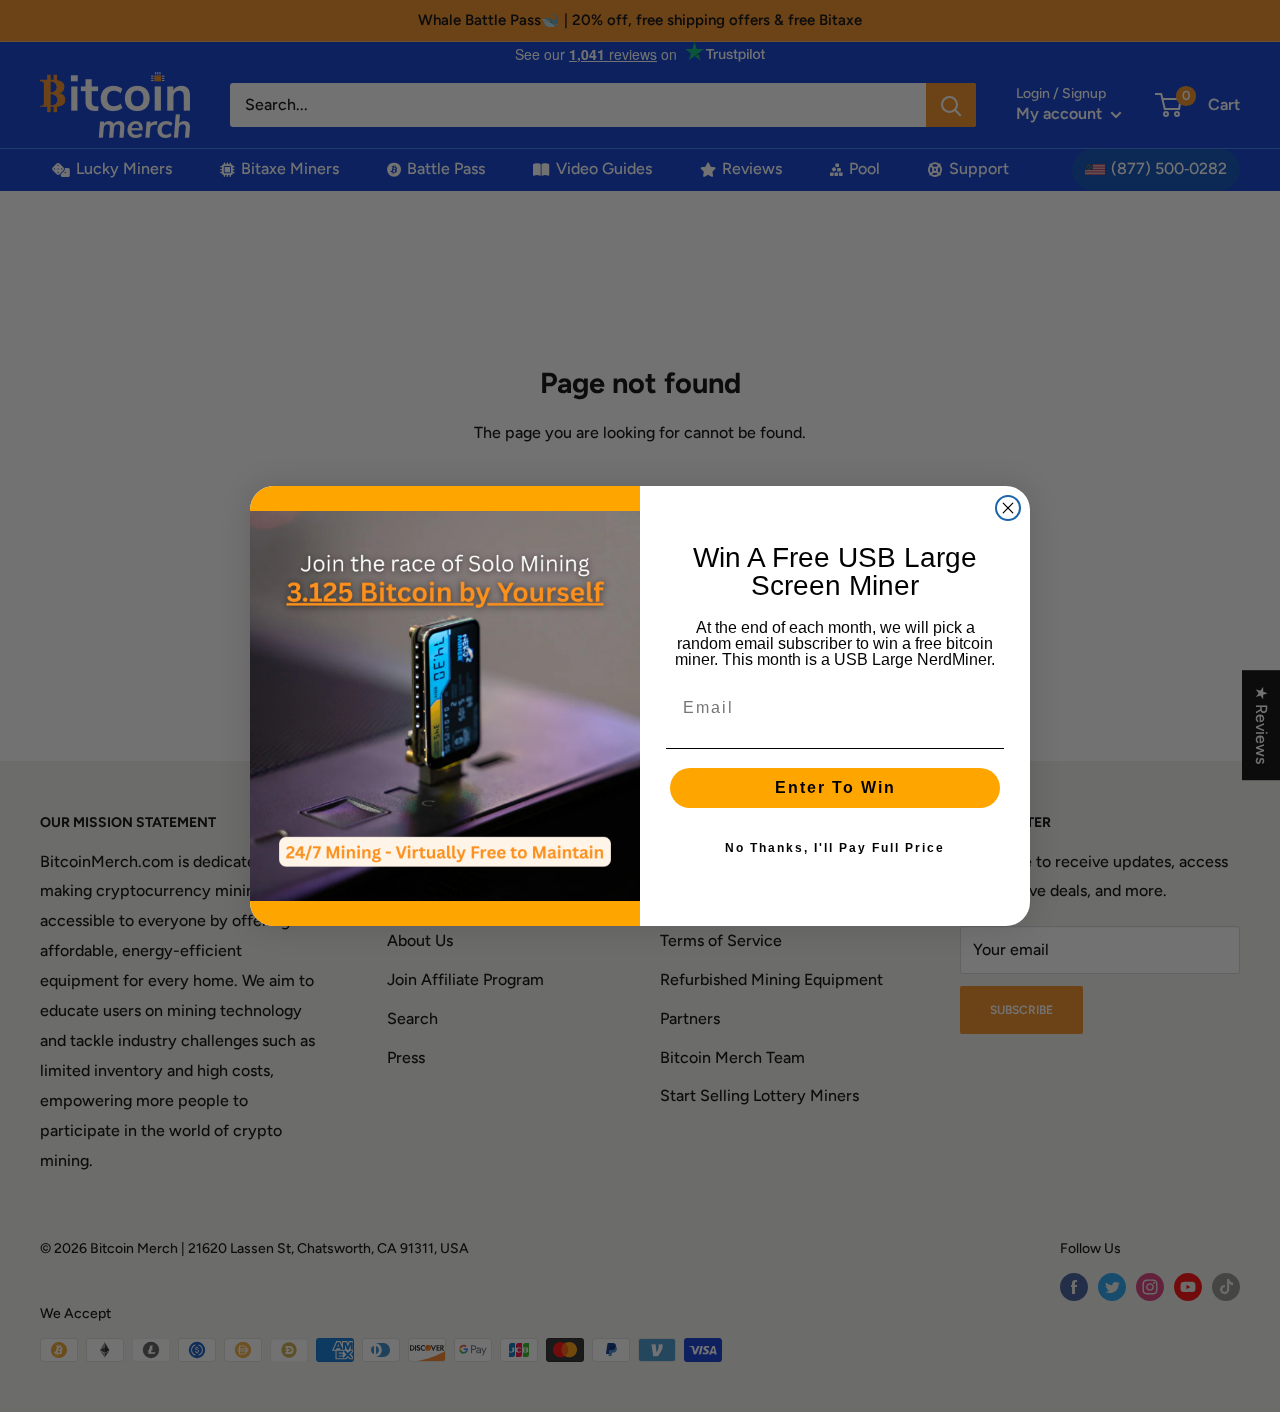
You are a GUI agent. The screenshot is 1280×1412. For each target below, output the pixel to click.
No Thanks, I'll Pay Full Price (835, 848)
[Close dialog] (1008, 508)
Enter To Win (835, 787)
